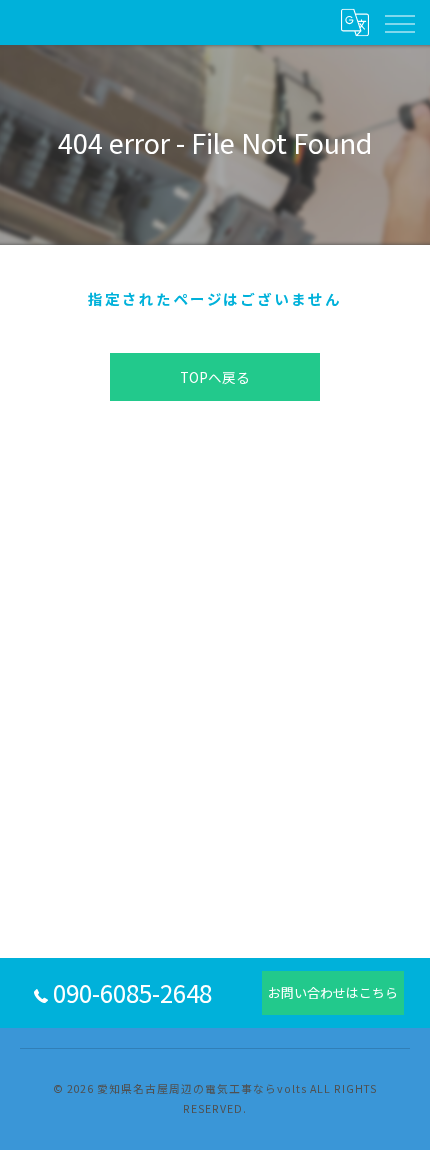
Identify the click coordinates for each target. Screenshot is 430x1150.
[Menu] (399, 22)
